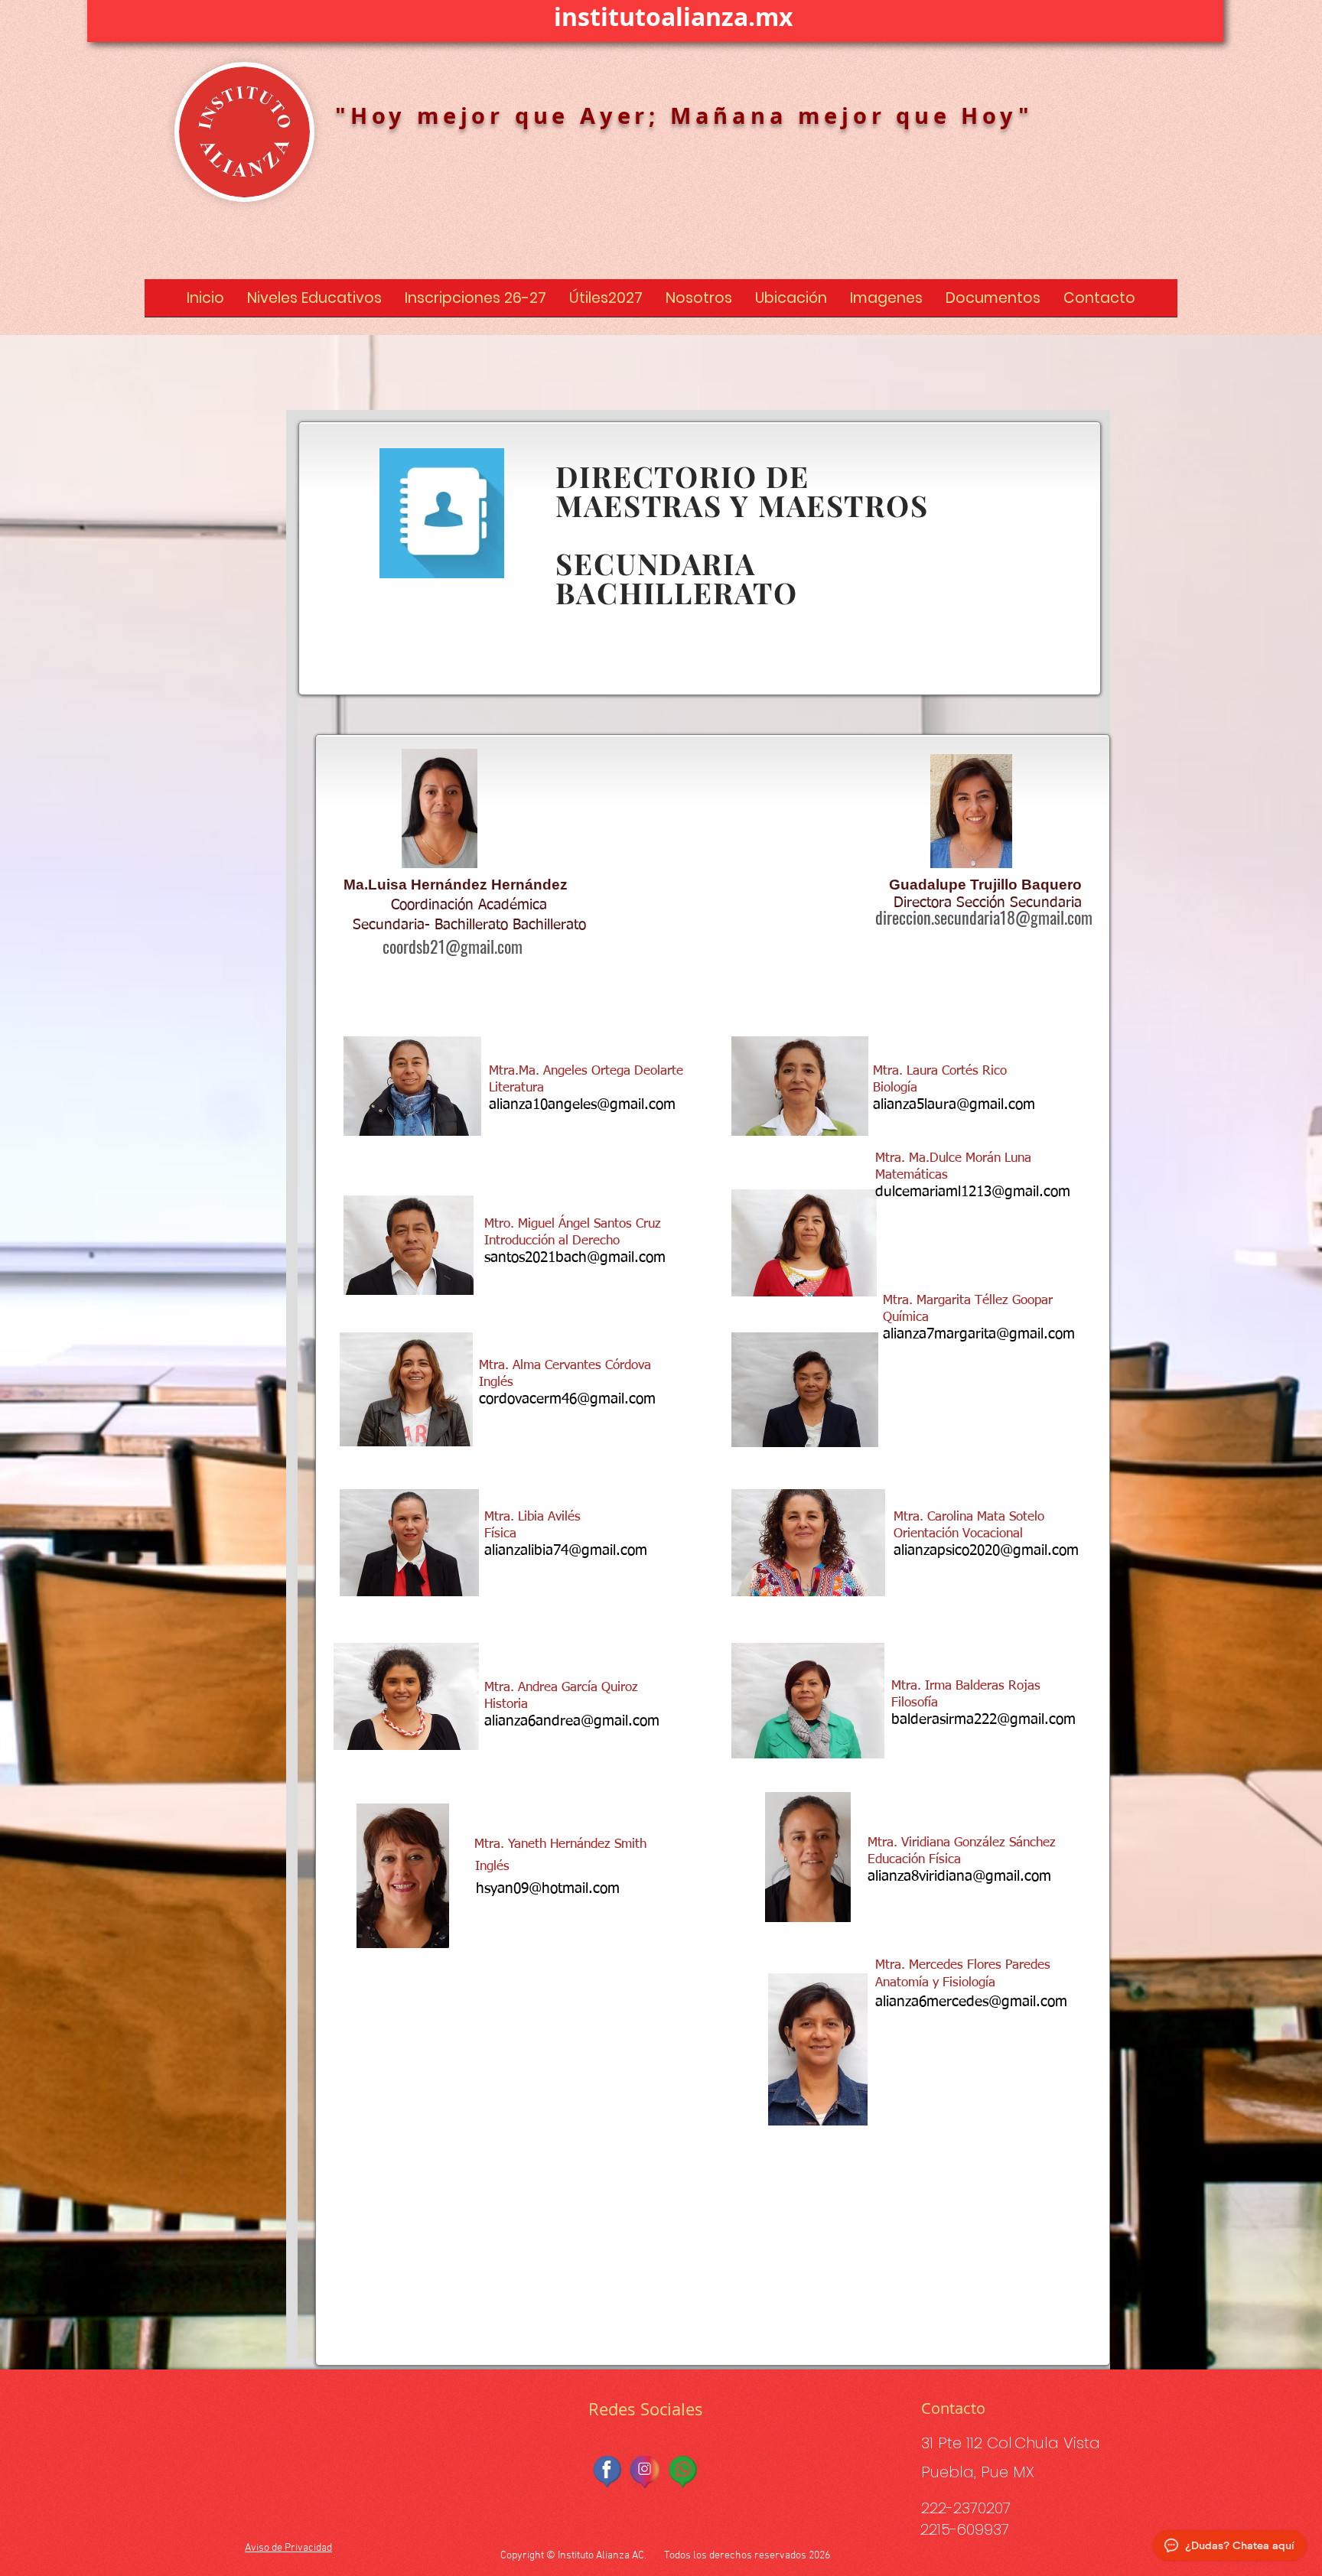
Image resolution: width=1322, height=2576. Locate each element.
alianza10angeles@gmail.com (582, 1105)
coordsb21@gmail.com (453, 946)
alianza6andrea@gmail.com (572, 1721)
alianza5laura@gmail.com (954, 1105)
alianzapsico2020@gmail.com (986, 1551)
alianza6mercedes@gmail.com (971, 2002)
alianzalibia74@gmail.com (566, 1551)
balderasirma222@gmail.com (983, 1720)
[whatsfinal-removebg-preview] (683, 2472)
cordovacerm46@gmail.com (567, 1399)
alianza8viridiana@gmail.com (959, 1877)
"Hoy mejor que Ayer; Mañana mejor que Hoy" (684, 115)
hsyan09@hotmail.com (548, 1889)
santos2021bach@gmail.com (575, 1258)
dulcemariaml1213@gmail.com (973, 1192)
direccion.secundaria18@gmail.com (984, 917)
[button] (314, 303)
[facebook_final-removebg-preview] (608, 2472)
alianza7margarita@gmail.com (979, 1334)
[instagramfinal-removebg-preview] (646, 2472)
